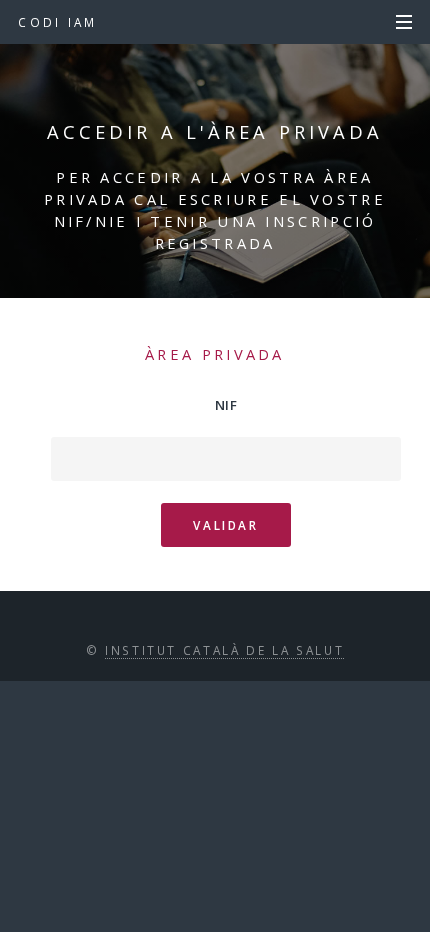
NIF (226, 405)
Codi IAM (57, 22)
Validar (225, 525)
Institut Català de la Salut (224, 650)
